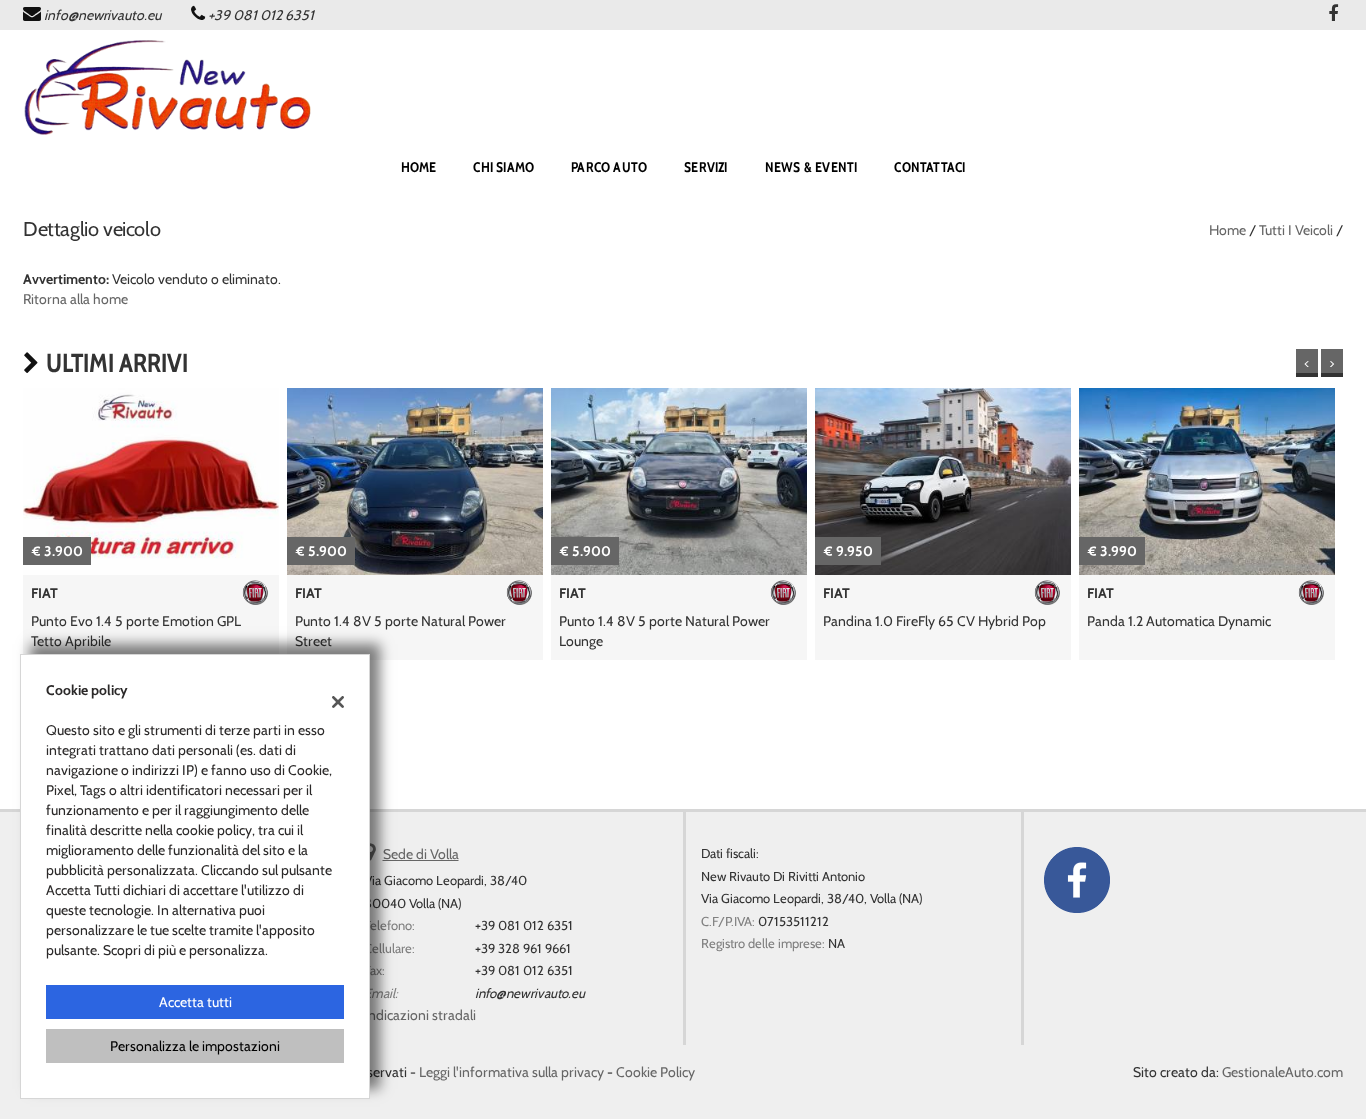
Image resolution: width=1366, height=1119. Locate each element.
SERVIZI (705, 167)
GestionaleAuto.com (1282, 1072)
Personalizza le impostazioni (195, 1046)
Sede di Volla (421, 854)
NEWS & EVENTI (811, 167)
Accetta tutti (195, 1002)
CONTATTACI (929, 167)
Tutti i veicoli (1296, 230)
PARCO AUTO (609, 167)
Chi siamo (503, 167)
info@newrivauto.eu (102, 15)
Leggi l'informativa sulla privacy (511, 1072)
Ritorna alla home (75, 299)
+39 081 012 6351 (261, 15)
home (419, 167)
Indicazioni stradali (420, 1015)
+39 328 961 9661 (523, 948)
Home (1227, 230)
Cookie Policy (655, 1072)
